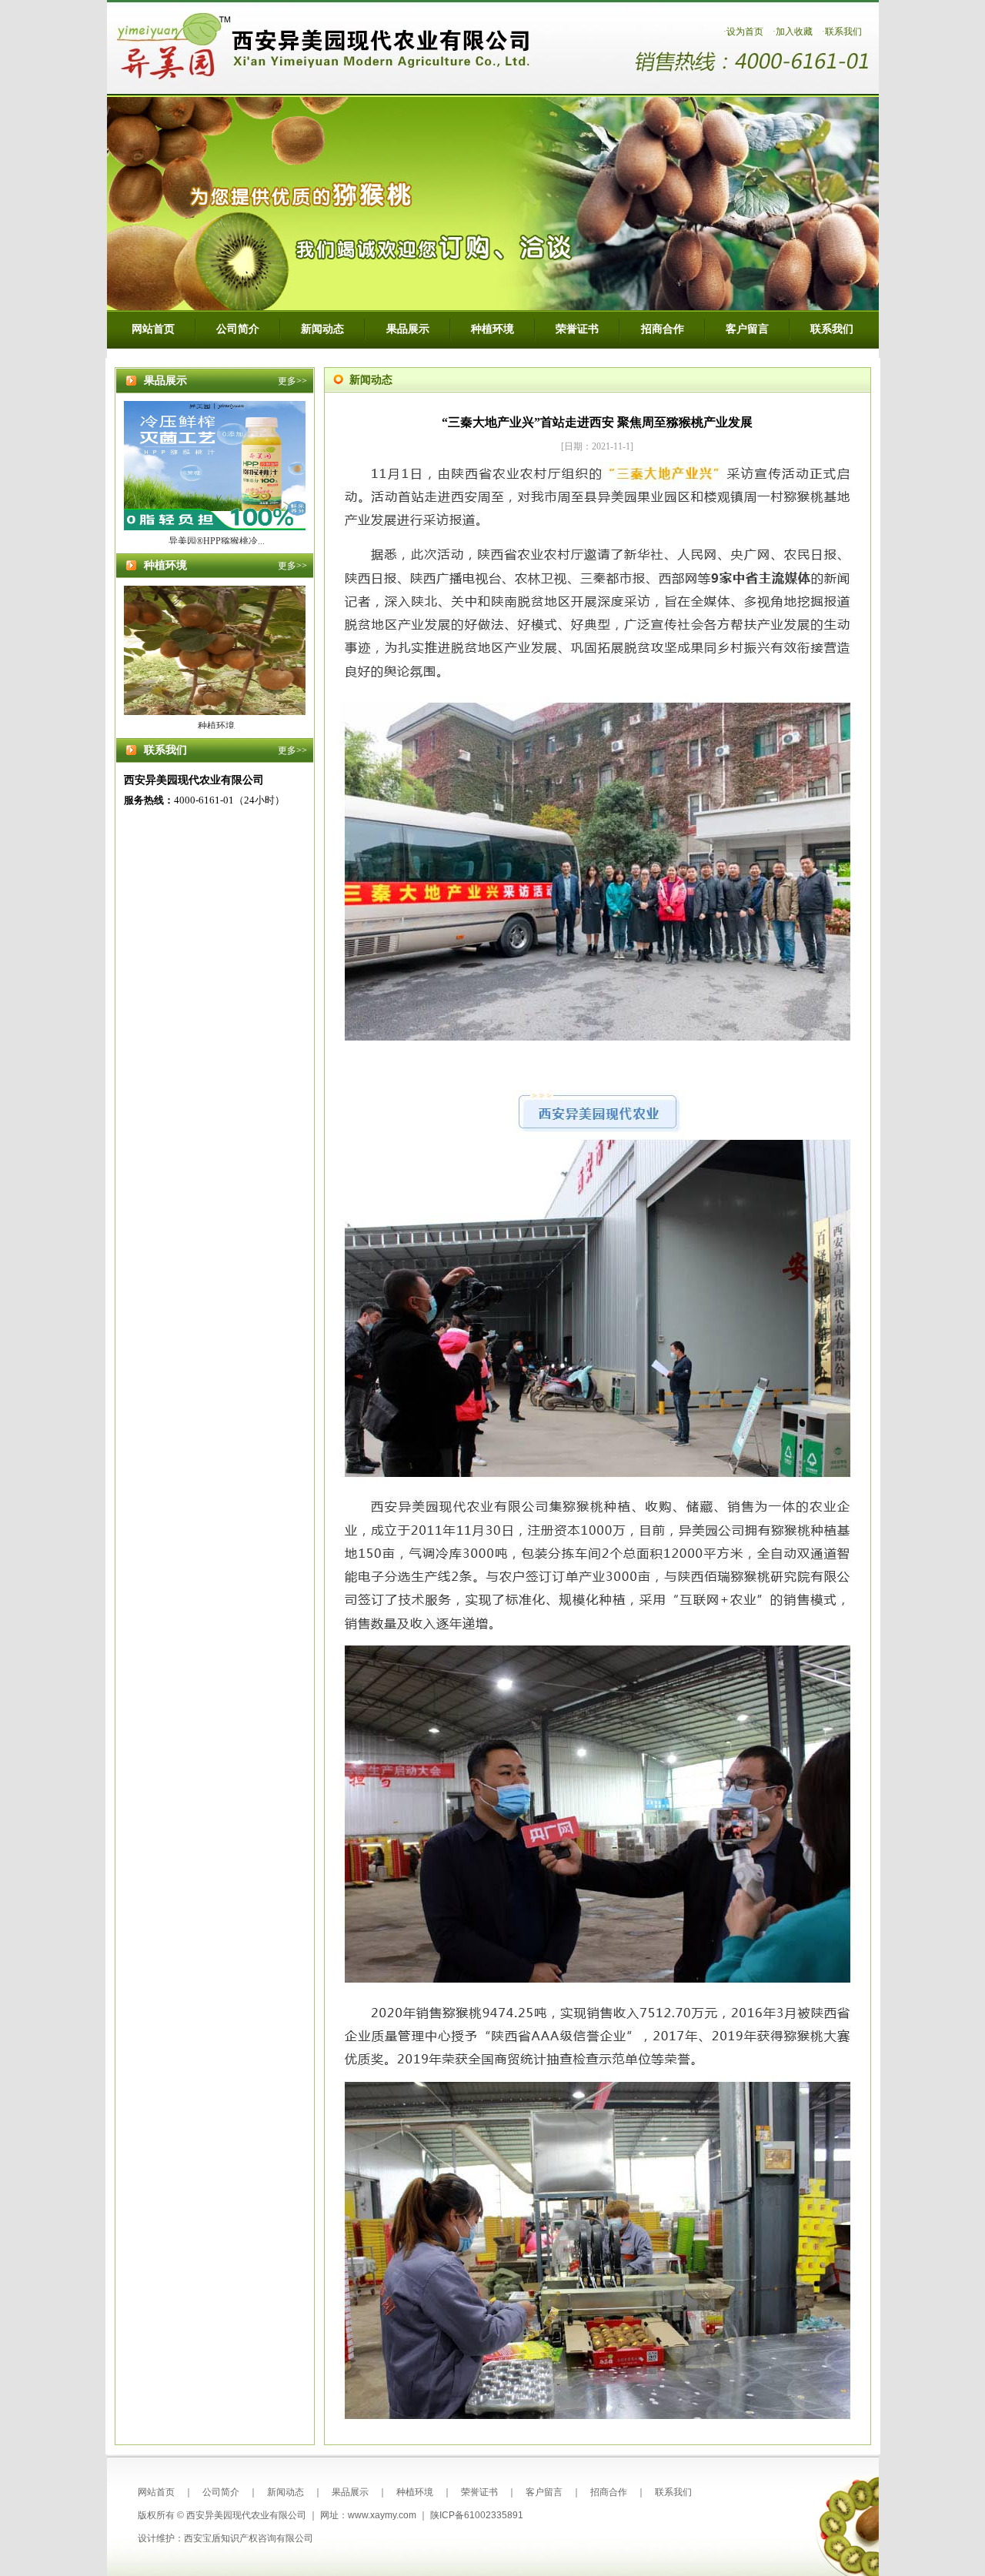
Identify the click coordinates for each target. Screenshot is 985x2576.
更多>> (292, 381)
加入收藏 (794, 32)
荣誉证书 (577, 329)
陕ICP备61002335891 (477, 2515)
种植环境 (492, 329)
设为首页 (745, 32)
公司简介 (238, 329)
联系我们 (843, 32)
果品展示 (408, 329)
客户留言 (747, 329)
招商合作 (663, 329)
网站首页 (153, 329)
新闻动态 (322, 329)
